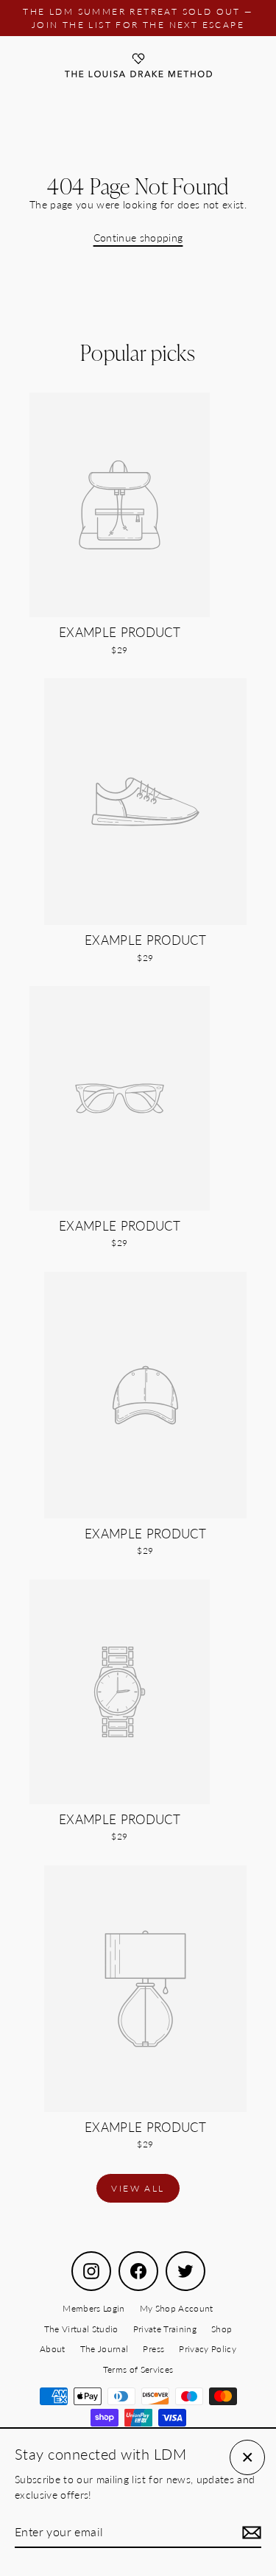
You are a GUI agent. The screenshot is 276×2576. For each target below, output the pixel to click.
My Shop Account (177, 2308)
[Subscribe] (250, 2533)
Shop (222, 2329)
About (53, 2349)
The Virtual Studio (81, 2329)
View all (138, 2188)
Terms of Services (138, 2369)
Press (153, 2349)
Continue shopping (138, 238)
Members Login (93, 2308)
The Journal (105, 2349)
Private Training (165, 2329)
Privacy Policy (208, 2349)
